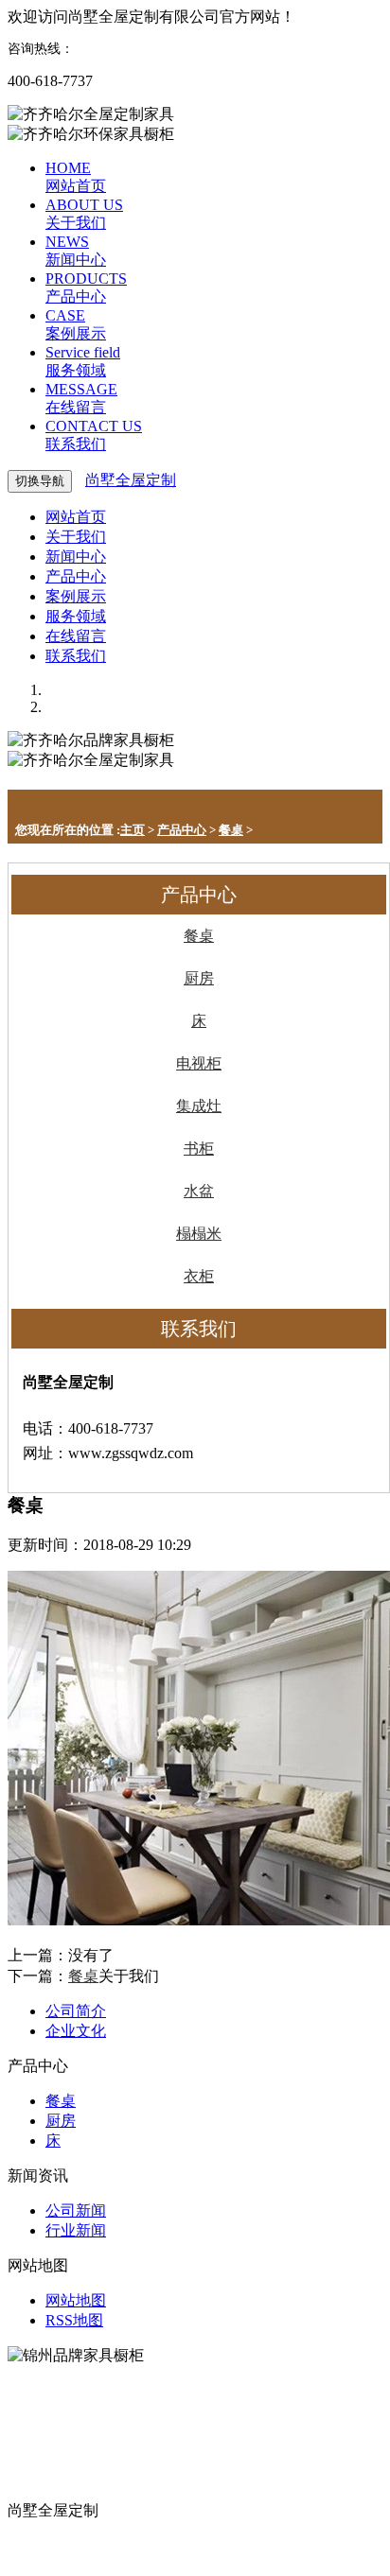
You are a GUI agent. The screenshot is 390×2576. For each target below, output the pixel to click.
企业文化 (76, 2031)
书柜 (199, 1149)
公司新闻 (76, 2210)
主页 (133, 830)
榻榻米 (199, 1234)
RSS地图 (74, 2320)
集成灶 (199, 1106)
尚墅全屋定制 (131, 480)
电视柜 (199, 1063)
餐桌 (231, 830)
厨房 (199, 978)
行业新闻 (76, 2230)
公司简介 (76, 2011)
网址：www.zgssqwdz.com (93, 2550)
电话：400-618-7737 (73, 2530)
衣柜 (199, 1276)
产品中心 (182, 830)
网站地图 (76, 2300)
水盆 (199, 1191)
